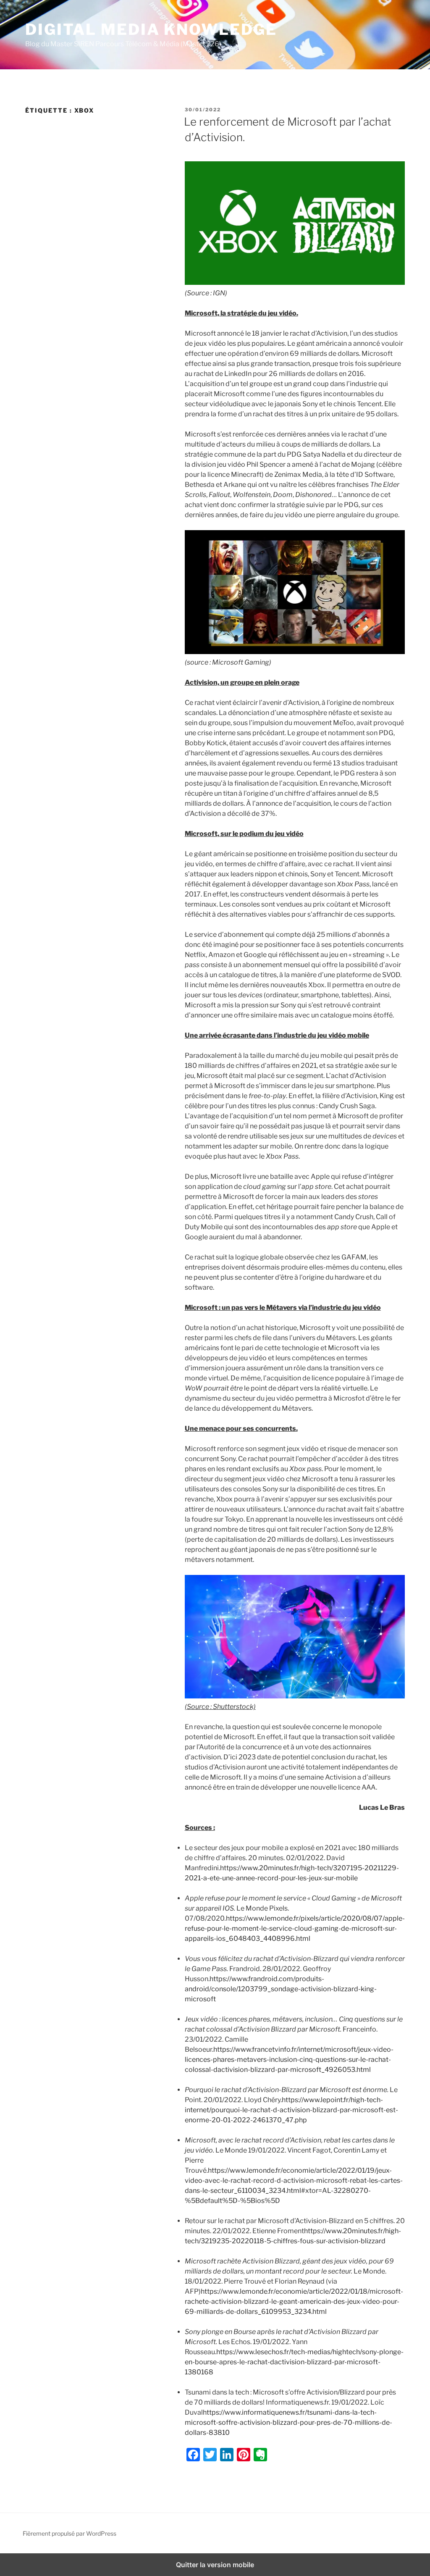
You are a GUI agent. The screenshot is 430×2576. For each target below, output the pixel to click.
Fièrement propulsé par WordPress (69, 2533)
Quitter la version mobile (215, 2565)
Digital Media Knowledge (151, 29)
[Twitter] (210, 2455)
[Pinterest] (244, 2455)
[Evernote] (260, 2455)
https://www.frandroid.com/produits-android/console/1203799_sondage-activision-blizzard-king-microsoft (281, 1989)
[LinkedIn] (227, 2455)
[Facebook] (193, 2455)
